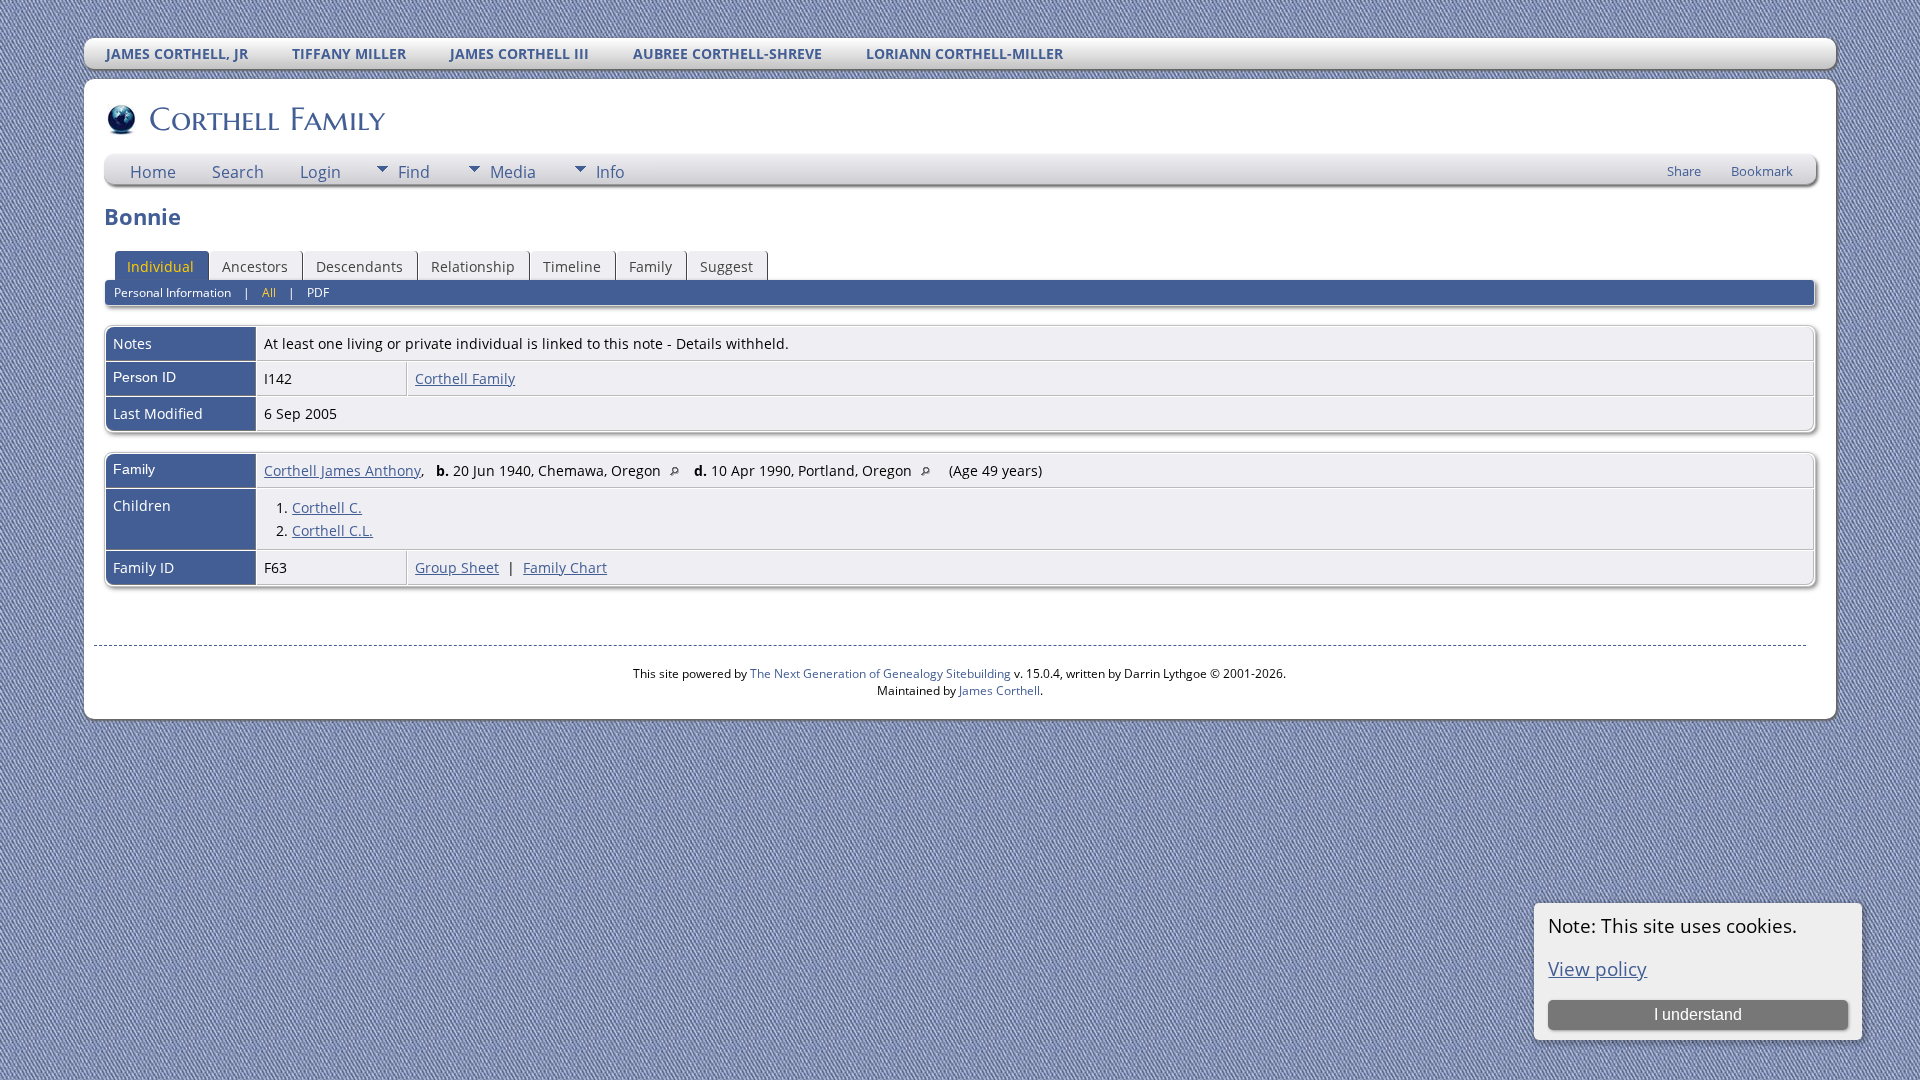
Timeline (572, 266)
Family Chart (565, 567)
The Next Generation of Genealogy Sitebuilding (880, 673)
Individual (160, 266)
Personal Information (172, 292)
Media (513, 172)
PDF (318, 292)
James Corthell (999, 690)
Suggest (726, 266)
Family (650, 266)
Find (414, 172)
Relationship (473, 266)
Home (153, 172)
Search (238, 172)
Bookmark (1762, 171)
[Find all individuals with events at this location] (679, 470)
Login (320, 172)
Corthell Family (267, 119)
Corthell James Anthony (342, 470)
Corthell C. (327, 507)
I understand (1698, 1014)
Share (1684, 171)
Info (610, 172)
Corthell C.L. (332, 530)
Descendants (359, 266)
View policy (1597, 968)
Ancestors (255, 266)
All (269, 292)
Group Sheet (457, 567)
